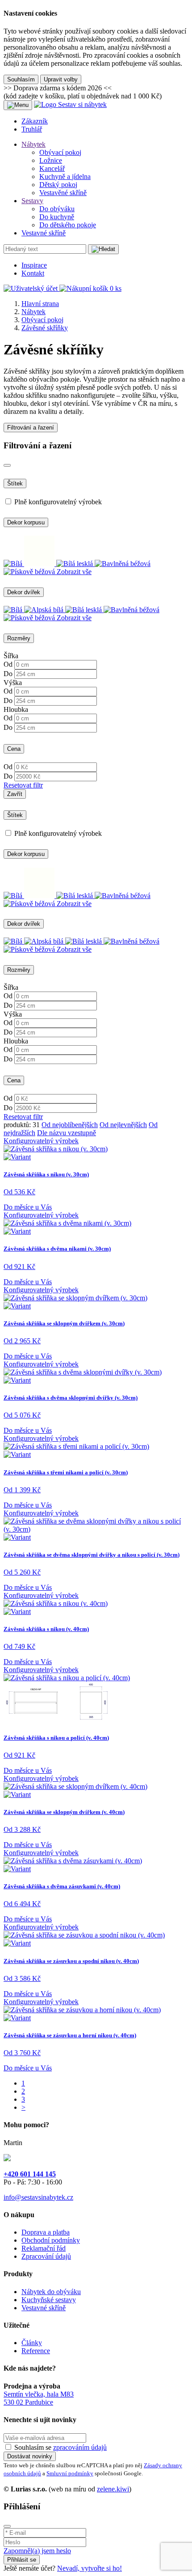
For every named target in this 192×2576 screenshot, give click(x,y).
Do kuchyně (57, 217)
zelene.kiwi (113, 2489)
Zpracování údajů (46, 2256)
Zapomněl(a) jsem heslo (37, 2551)
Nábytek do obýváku (51, 2292)
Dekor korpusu (26, 522)
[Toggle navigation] (18, 105)
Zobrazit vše (74, 572)
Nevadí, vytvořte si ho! (90, 2568)
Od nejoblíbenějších (70, 1125)
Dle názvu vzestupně (67, 1133)
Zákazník (35, 121)
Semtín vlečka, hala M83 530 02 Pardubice (39, 2398)
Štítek (15, 483)
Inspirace (34, 265)
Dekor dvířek (24, 592)
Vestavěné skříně (63, 193)
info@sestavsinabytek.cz (38, 2197)
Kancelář (52, 168)
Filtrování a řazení (31, 428)
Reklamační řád (44, 2248)
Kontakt (33, 273)
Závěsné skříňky (45, 328)
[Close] (7, 465)
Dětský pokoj (58, 185)
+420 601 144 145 (30, 2174)
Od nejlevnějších (123, 1125)
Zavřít (15, 794)
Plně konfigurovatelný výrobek (58, 502)
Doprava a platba (46, 2232)
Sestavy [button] (32, 201)
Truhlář (32, 129)
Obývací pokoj (60, 152)
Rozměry (19, 638)
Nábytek (33, 312)
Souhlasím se (61, 2447)
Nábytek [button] (33, 144)
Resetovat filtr (23, 785)
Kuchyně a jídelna (65, 177)
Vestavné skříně (44, 233)
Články (32, 2343)
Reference (36, 2351)
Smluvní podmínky (70, 2473)
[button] (31, 288)
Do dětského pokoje (68, 225)
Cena (14, 749)
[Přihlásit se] (103, 249)
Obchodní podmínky (51, 2240)
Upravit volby (61, 79)
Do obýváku (57, 209)
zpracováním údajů (80, 2447)
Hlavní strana (40, 304)
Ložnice (51, 160)
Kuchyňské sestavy (49, 2300)
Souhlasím (21, 79)
